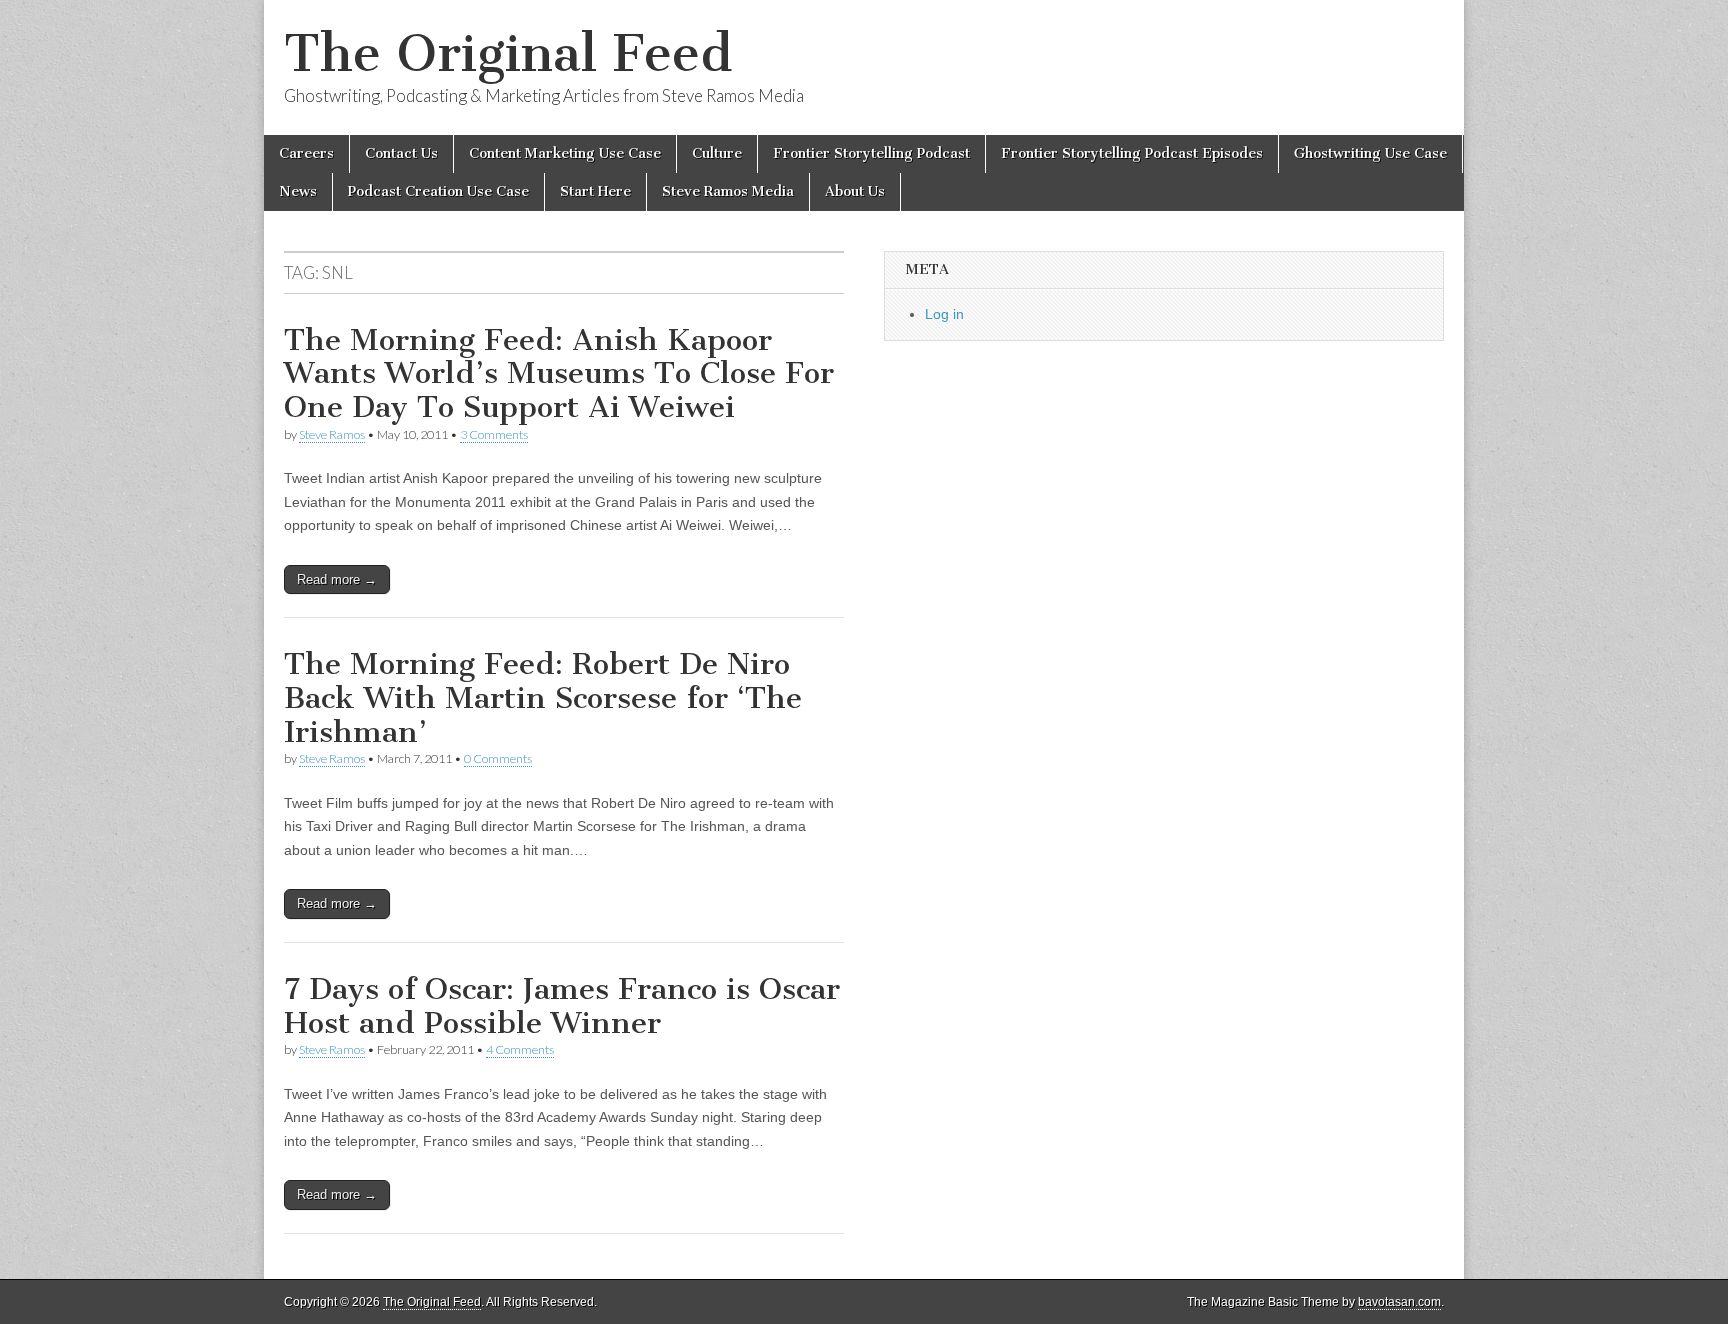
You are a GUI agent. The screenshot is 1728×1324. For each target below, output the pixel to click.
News (298, 191)
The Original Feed (508, 53)
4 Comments (520, 1049)
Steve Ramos (332, 434)
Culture (717, 153)
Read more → (337, 579)
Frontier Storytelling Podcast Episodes (1132, 153)
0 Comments (498, 758)
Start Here (595, 191)
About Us (855, 191)
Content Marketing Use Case (565, 153)
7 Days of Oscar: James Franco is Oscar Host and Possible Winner (562, 1006)
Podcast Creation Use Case (438, 191)
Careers (306, 153)
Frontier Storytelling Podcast (871, 153)
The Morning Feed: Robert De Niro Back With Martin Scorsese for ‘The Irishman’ (543, 697)
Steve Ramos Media (728, 191)
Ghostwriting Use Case (1370, 153)
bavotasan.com (1399, 1302)
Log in (944, 314)
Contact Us (401, 153)
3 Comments (494, 434)
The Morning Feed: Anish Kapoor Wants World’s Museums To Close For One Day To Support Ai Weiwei (559, 373)
